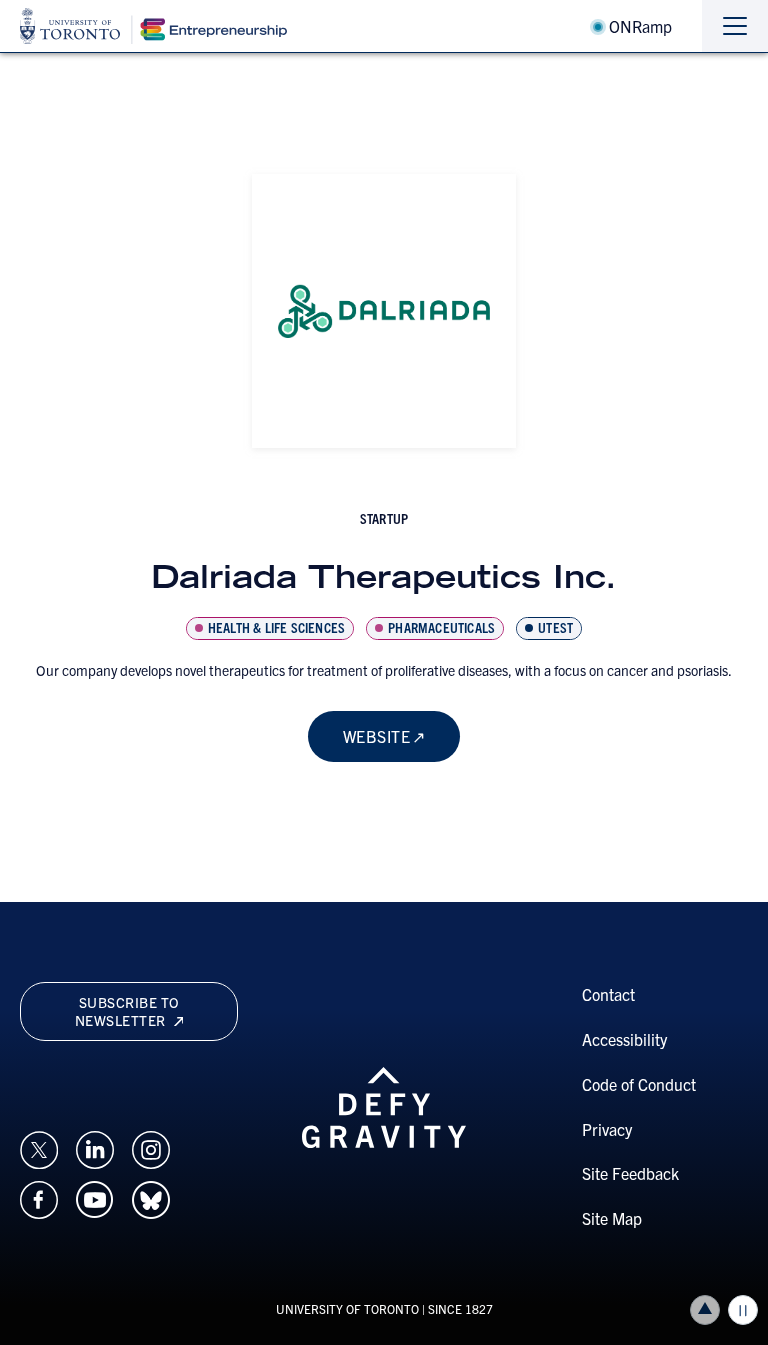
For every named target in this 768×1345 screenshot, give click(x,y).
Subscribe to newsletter (127, 1011)
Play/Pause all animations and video (743, 1310)
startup (384, 518)
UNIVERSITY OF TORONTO (347, 1308)
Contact (608, 994)
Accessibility (624, 1039)
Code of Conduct (639, 1084)
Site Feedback (630, 1173)
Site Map (612, 1218)
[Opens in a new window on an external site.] (39, 1147)
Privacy (607, 1129)
